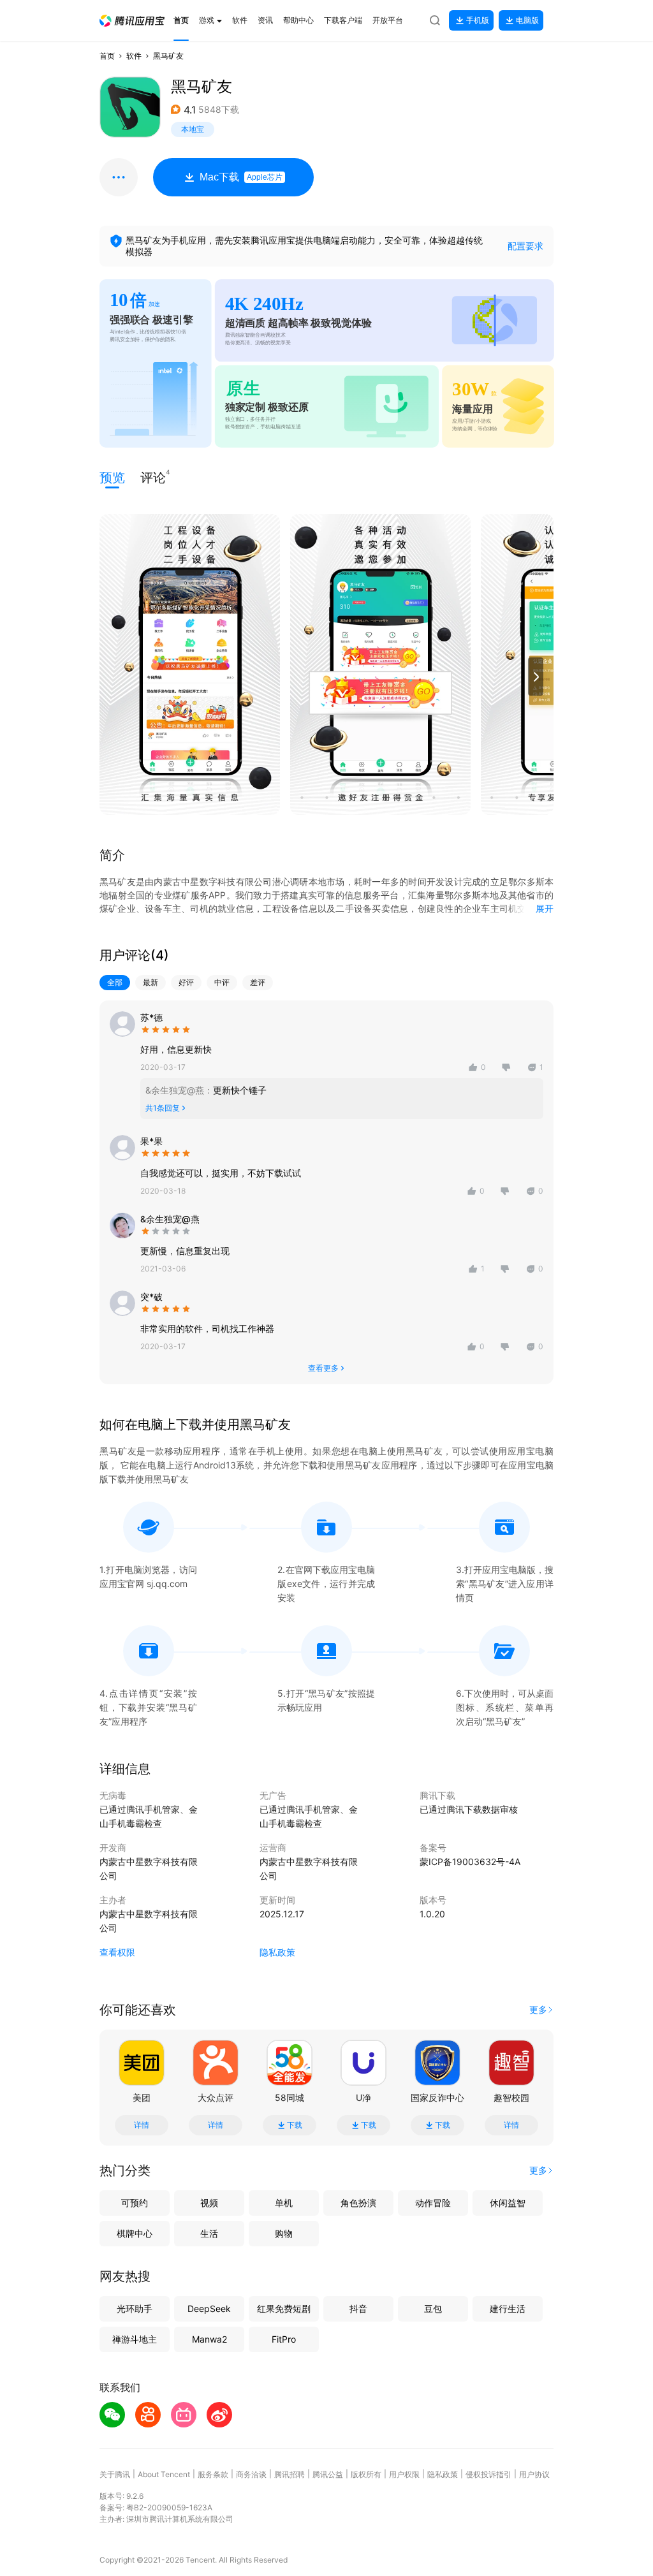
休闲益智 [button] (508, 2203)
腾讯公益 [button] (328, 2474)
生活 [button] (209, 2233)
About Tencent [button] (164, 2474)
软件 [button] (134, 56)
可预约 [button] (135, 2203)
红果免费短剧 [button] (284, 2309)
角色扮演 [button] (358, 2203)
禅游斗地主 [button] (135, 2339)
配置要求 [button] (525, 246)
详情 (142, 2125)
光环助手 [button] (135, 2309)
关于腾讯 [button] (115, 2474)
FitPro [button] (284, 2339)
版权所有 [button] (366, 2474)
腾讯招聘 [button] (290, 2474)
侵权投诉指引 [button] (488, 2474)
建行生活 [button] (508, 2309)
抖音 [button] (358, 2309)
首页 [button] (107, 56)
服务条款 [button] (213, 2474)
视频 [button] (209, 2203)
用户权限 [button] (404, 2474)
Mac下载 (241, 177)
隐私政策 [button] (277, 1952)
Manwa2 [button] (209, 2339)
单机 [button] (284, 2203)
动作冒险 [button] (433, 2203)
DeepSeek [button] (209, 2309)
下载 (295, 2125)
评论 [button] (153, 477)
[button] (132, 21)
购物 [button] (284, 2233)
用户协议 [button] (534, 2474)
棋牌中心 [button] (135, 2233)
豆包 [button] (433, 2309)
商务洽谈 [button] (251, 2474)
